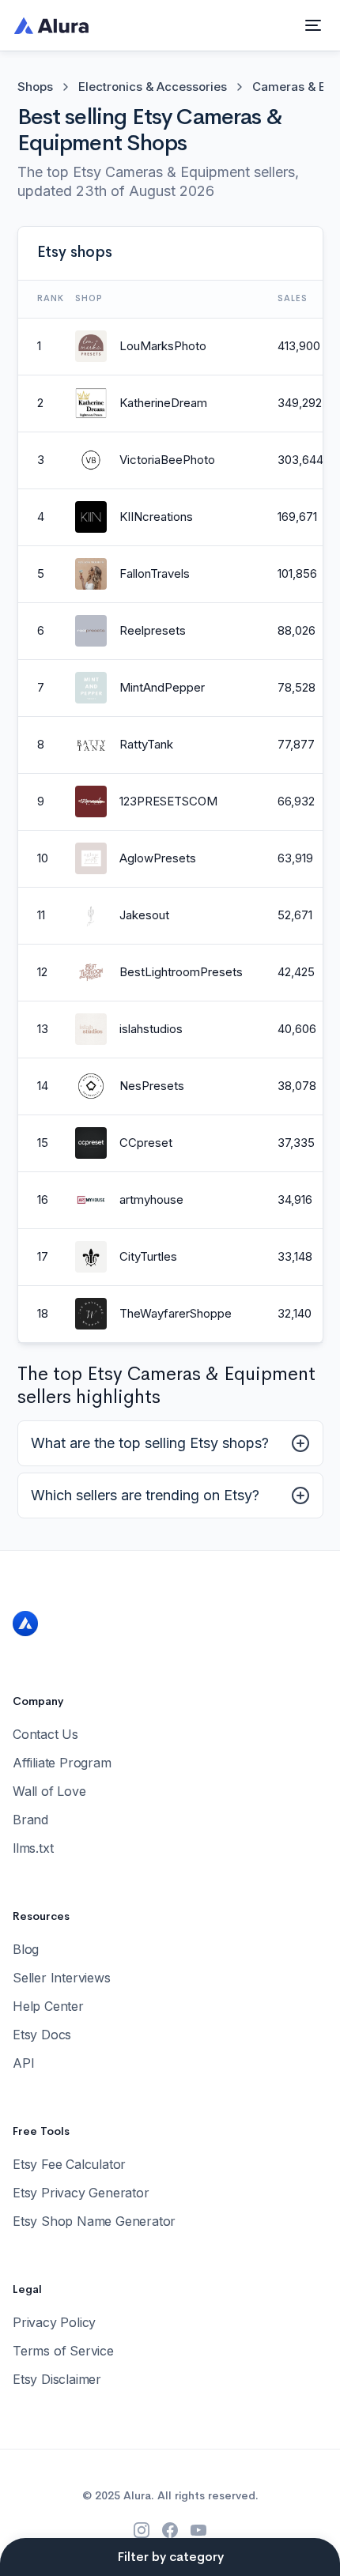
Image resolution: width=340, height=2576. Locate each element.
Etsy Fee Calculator (69, 2164)
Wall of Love (49, 1791)
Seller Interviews (62, 1978)
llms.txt (33, 1848)
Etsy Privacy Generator (81, 2193)
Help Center (48, 2006)
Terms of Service (63, 2351)
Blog (26, 1949)
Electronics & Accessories (153, 87)
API (23, 2063)
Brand (30, 1820)
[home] (47, 25)
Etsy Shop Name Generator (94, 2221)
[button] (313, 25)
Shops (35, 87)
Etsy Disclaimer (57, 2379)
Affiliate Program (62, 1763)
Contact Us (45, 1734)
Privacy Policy (54, 2322)
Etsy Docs (42, 2035)
